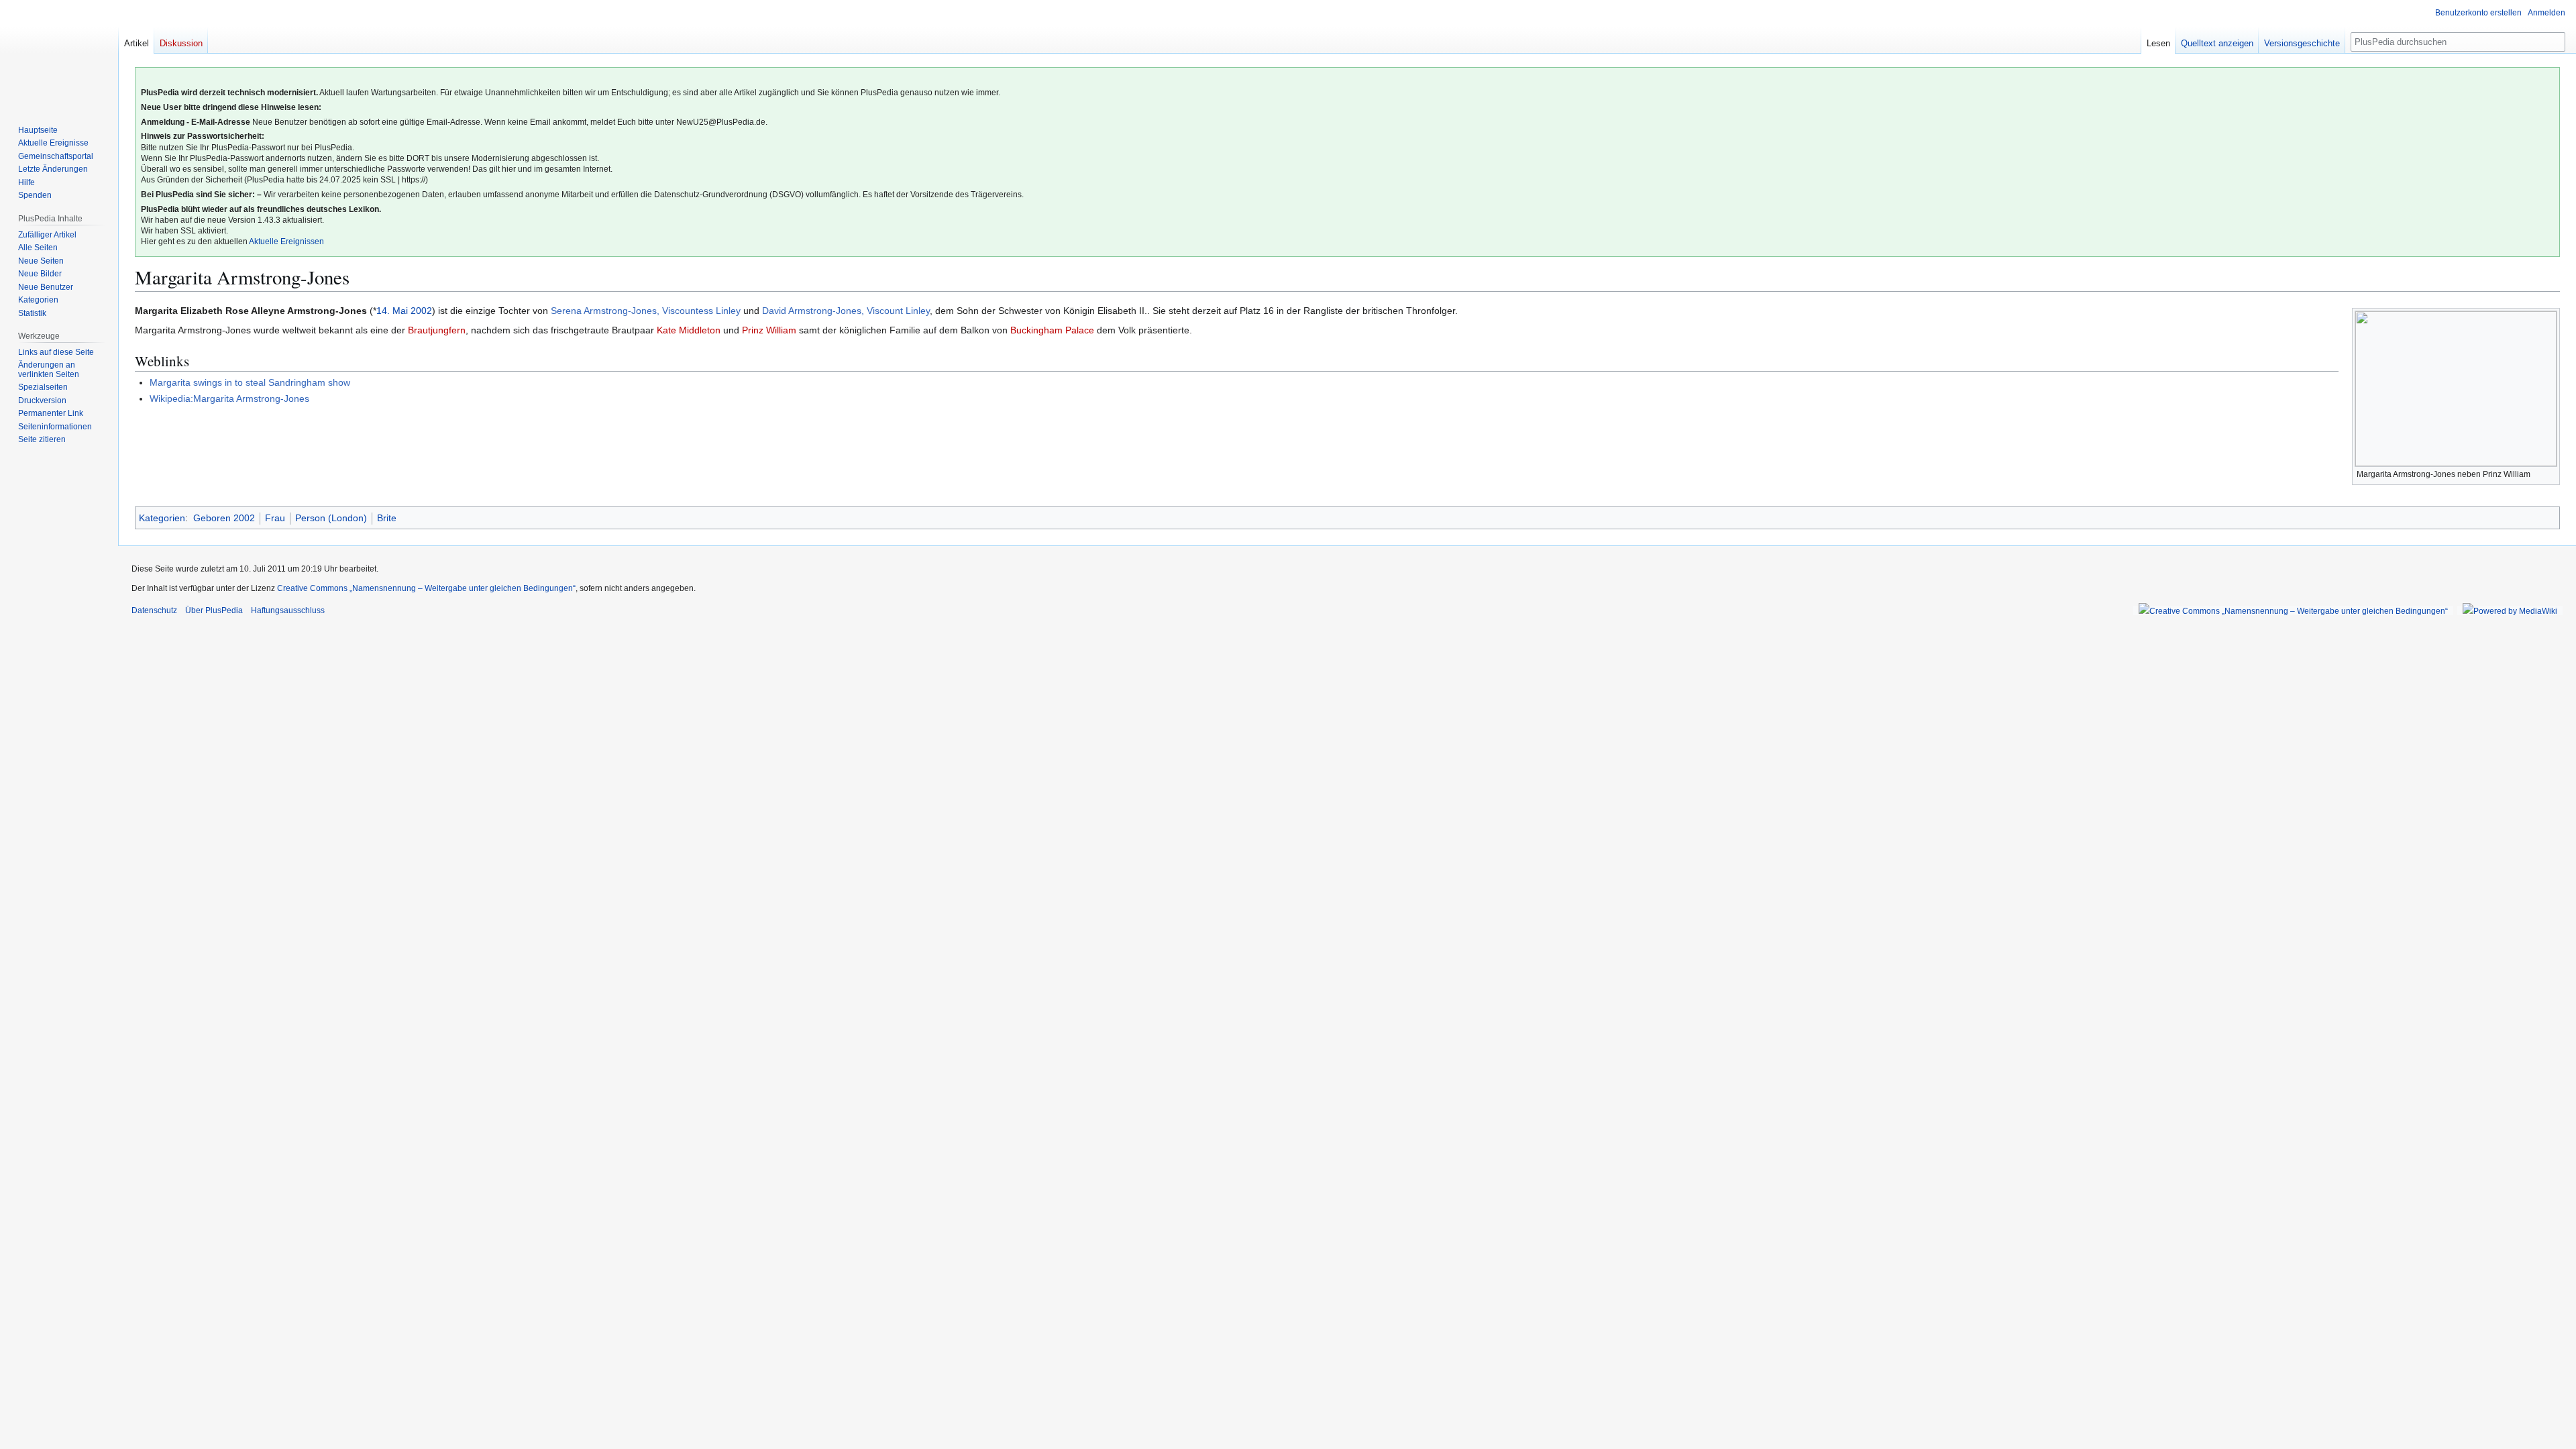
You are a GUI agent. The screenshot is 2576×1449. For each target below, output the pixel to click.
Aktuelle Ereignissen (286, 241)
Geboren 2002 (224, 518)
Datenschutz (154, 610)
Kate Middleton (689, 330)
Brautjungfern (437, 330)
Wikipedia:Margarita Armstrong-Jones (229, 398)
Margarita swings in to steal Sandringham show (250, 382)
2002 (421, 311)
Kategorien (162, 518)
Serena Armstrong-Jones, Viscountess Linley (646, 311)
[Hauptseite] (59, 54)
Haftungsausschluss (288, 610)
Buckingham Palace (1052, 330)
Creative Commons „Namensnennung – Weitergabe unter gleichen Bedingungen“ (426, 588)
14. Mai (392, 311)
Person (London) (331, 518)
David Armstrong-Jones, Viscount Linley (846, 311)
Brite (387, 518)
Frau (275, 518)
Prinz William (769, 330)
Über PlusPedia (214, 610)
